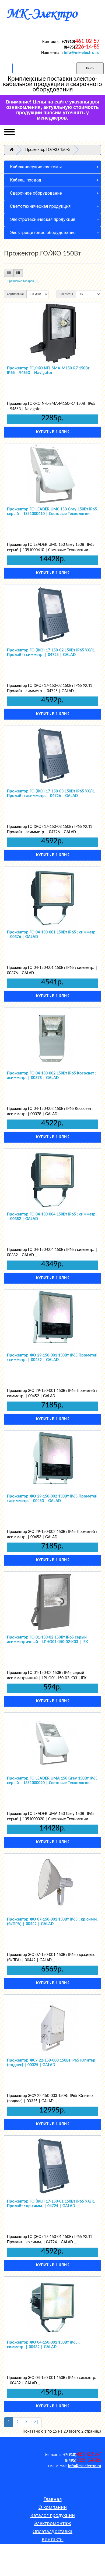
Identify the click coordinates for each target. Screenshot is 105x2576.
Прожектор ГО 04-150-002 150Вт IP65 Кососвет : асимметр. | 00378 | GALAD (52, 1076)
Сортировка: (15, 294)
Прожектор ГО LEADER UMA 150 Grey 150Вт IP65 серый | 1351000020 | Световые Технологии (52, 1781)
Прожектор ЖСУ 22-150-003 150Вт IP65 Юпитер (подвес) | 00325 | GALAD (51, 2063)
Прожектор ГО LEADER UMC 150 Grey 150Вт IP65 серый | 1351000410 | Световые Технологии (52, 512)
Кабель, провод (26, 180)
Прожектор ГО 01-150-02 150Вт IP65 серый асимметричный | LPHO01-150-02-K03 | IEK (48, 1640)
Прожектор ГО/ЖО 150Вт (48, 150)
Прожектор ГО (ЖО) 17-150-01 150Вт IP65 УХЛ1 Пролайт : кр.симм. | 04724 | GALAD (51, 2204)
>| (36, 2422)
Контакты (53, 2540)
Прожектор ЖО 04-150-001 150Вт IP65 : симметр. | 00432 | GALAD (43, 2345)
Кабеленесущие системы (36, 167)
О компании (53, 2508)
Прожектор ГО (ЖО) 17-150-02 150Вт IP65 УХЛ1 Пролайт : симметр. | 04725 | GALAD (51, 653)
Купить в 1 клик (52, 432)
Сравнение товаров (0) (23, 281)
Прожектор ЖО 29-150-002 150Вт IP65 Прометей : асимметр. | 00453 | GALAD (52, 1499)
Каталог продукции (53, 2516)
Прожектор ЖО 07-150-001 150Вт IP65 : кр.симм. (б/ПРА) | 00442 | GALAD (52, 1922)
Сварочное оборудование (36, 193)
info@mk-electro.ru (82, 53)
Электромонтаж (52, 2524)
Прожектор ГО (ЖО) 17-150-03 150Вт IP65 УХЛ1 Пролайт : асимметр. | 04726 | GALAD (51, 794)
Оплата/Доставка (52, 2532)
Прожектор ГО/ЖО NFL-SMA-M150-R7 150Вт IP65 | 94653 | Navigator (48, 371)
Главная (53, 2500)
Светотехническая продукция (40, 206)
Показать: (66, 294)
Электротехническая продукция (43, 219)
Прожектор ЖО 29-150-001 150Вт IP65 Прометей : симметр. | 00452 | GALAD (52, 1358)
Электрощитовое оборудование (43, 233)
